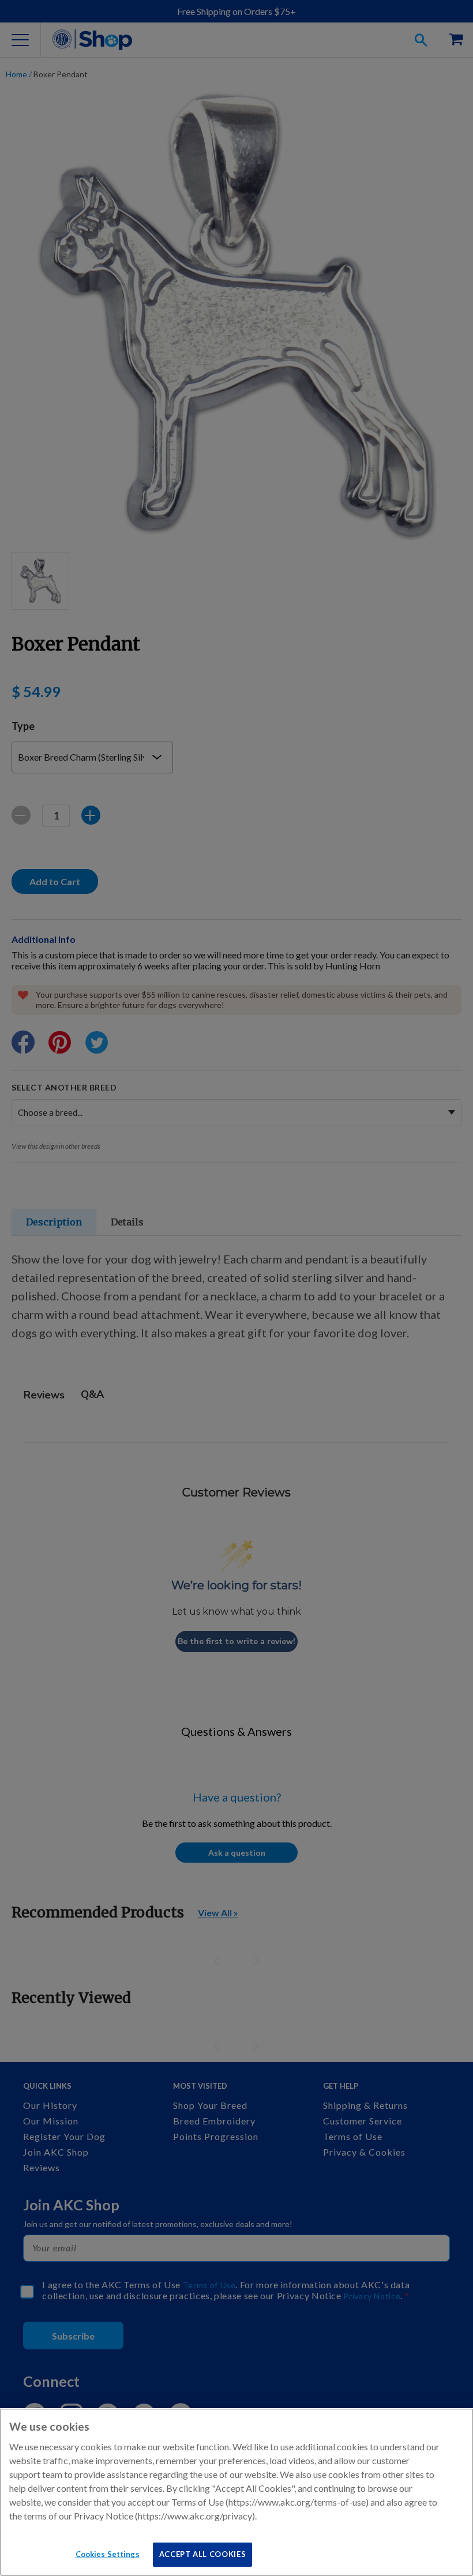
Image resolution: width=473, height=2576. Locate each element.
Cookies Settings (108, 2554)
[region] (236, 2492)
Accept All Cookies (203, 2554)
